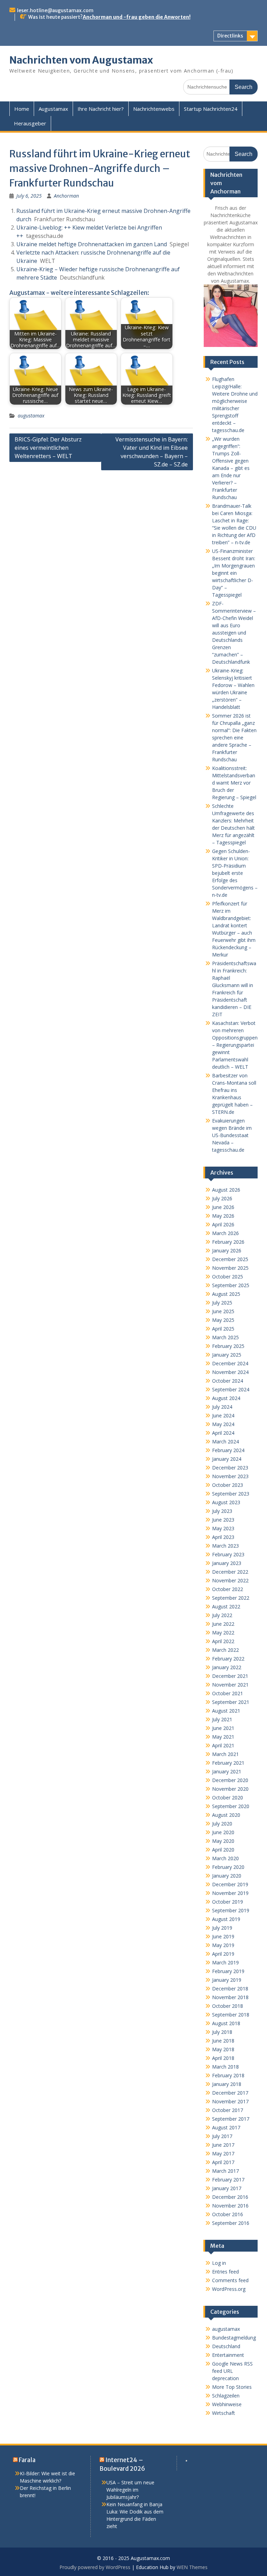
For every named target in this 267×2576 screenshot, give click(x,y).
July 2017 (222, 2136)
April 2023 (223, 1537)
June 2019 (223, 1936)
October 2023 (228, 1485)
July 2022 (222, 1615)
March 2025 (225, 1337)
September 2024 (231, 1389)
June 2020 (223, 1832)
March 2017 (225, 2171)
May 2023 (223, 1528)
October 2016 (228, 2214)
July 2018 (222, 2032)
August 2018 (226, 2023)
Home (22, 109)
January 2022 (227, 1667)
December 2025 (230, 1259)
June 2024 (223, 1415)
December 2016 (230, 2197)
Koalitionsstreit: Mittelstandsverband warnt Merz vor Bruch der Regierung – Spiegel (234, 783)
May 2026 (223, 1216)
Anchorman (66, 196)
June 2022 (223, 1624)
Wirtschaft (224, 2413)
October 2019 (228, 1902)
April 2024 (223, 1433)
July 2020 (222, 1824)
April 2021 (223, 1745)
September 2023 (231, 1494)
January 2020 (227, 1876)
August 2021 (226, 1711)
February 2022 (228, 1659)
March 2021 (225, 1754)
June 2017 (223, 2145)
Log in (219, 2263)
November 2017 (230, 2101)
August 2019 (226, 1919)
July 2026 (222, 1198)
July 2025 (222, 1303)
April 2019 (223, 1954)
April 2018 (223, 2058)
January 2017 (227, 2188)
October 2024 (228, 1381)
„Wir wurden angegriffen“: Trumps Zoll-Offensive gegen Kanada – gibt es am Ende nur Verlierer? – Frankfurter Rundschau (231, 468)
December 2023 (230, 1468)
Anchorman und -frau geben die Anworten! (137, 17)
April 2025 (223, 1329)
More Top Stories (232, 2387)
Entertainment (228, 2355)
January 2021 (227, 1771)
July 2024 (222, 1407)
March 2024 (225, 1442)
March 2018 (225, 2067)
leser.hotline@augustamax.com (55, 10)
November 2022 (230, 1580)
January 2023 (227, 1563)
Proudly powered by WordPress (95, 2567)
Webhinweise (227, 2404)
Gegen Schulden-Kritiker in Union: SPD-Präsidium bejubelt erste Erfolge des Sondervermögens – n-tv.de (235, 873)
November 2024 (230, 1372)
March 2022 (225, 1650)
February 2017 (228, 2180)
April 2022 (223, 1641)
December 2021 (230, 1676)
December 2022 (230, 1572)
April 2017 (223, 2162)
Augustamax (53, 109)
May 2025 (223, 1320)
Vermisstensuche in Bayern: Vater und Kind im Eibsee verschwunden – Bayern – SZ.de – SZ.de (152, 452)
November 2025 (230, 1268)
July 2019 (222, 1928)
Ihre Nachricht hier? (101, 109)
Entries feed (225, 2272)
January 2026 (227, 1250)
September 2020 (231, 1806)
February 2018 (228, 2075)
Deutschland (226, 2346)
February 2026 (228, 1242)
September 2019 (231, 1910)
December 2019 (230, 1884)
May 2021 (223, 1737)
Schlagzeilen (226, 2396)
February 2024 (228, 1450)
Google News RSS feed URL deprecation (232, 2371)
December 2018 (230, 1989)
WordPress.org (229, 2289)
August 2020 (226, 1815)
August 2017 (226, 2127)
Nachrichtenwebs (154, 109)
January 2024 (227, 1459)
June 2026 (223, 1207)
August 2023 (226, 1502)
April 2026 (223, 1224)
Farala (27, 2460)
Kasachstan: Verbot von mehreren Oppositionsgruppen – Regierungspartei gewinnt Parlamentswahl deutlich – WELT (235, 1045)
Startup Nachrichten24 (211, 109)
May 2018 (223, 2049)
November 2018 (230, 1997)
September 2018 (231, 2015)
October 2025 (228, 1277)
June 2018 (223, 2041)
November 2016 (230, 2206)
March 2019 (225, 1962)
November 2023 (230, 1476)
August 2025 (226, 1294)
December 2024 (230, 1363)
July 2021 (222, 1719)
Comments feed (230, 2280)
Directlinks (230, 36)
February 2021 (228, 1763)
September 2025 (231, 1285)
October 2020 (228, 1798)
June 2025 (223, 1311)
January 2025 (227, 1355)
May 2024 (223, 1424)
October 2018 (228, 2006)
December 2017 (230, 2093)
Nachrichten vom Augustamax (81, 60)
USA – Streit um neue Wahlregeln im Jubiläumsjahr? (130, 2490)
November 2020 (230, 1789)
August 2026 (226, 1190)
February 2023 (228, 1554)
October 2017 (228, 2110)
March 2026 (225, 1233)
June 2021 (223, 1728)
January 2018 (227, 2084)
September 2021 (231, 1702)
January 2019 (227, 1980)
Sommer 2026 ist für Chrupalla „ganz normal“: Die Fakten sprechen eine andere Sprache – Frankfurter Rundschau (234, 738)
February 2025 (228, 1346)
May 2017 (223, 2153)
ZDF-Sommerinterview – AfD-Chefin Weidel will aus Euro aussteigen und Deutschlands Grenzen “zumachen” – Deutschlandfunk (234, 633)
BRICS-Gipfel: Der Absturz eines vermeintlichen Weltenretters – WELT (48, 448)
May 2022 (223, 1633)
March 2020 (225, 1858)
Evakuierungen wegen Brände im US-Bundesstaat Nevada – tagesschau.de (232, 1135)
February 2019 (228, 1971)
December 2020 (230, 1780)
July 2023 (222, 1511)
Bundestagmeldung (234, 2338)
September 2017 (231, 2119)
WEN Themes (192, 2567)
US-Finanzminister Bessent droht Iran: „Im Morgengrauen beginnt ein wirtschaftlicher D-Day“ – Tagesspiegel (234, 573)
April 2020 (223, 1850)
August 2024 (226, 1398)
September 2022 (231, 1598)
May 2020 (223, 1841)
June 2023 (223, 1520)
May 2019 (223, 1945)
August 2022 (226, 1606)
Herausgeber (30, 123)
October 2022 (228, 1589)
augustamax (31, 416)
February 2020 (228, 1867)
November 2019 (230, 1893)
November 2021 (230, 1685)
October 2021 (228, 1693)
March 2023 (225, 1546)
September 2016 (231, 2223)
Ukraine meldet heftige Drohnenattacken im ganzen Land (92, 244)
